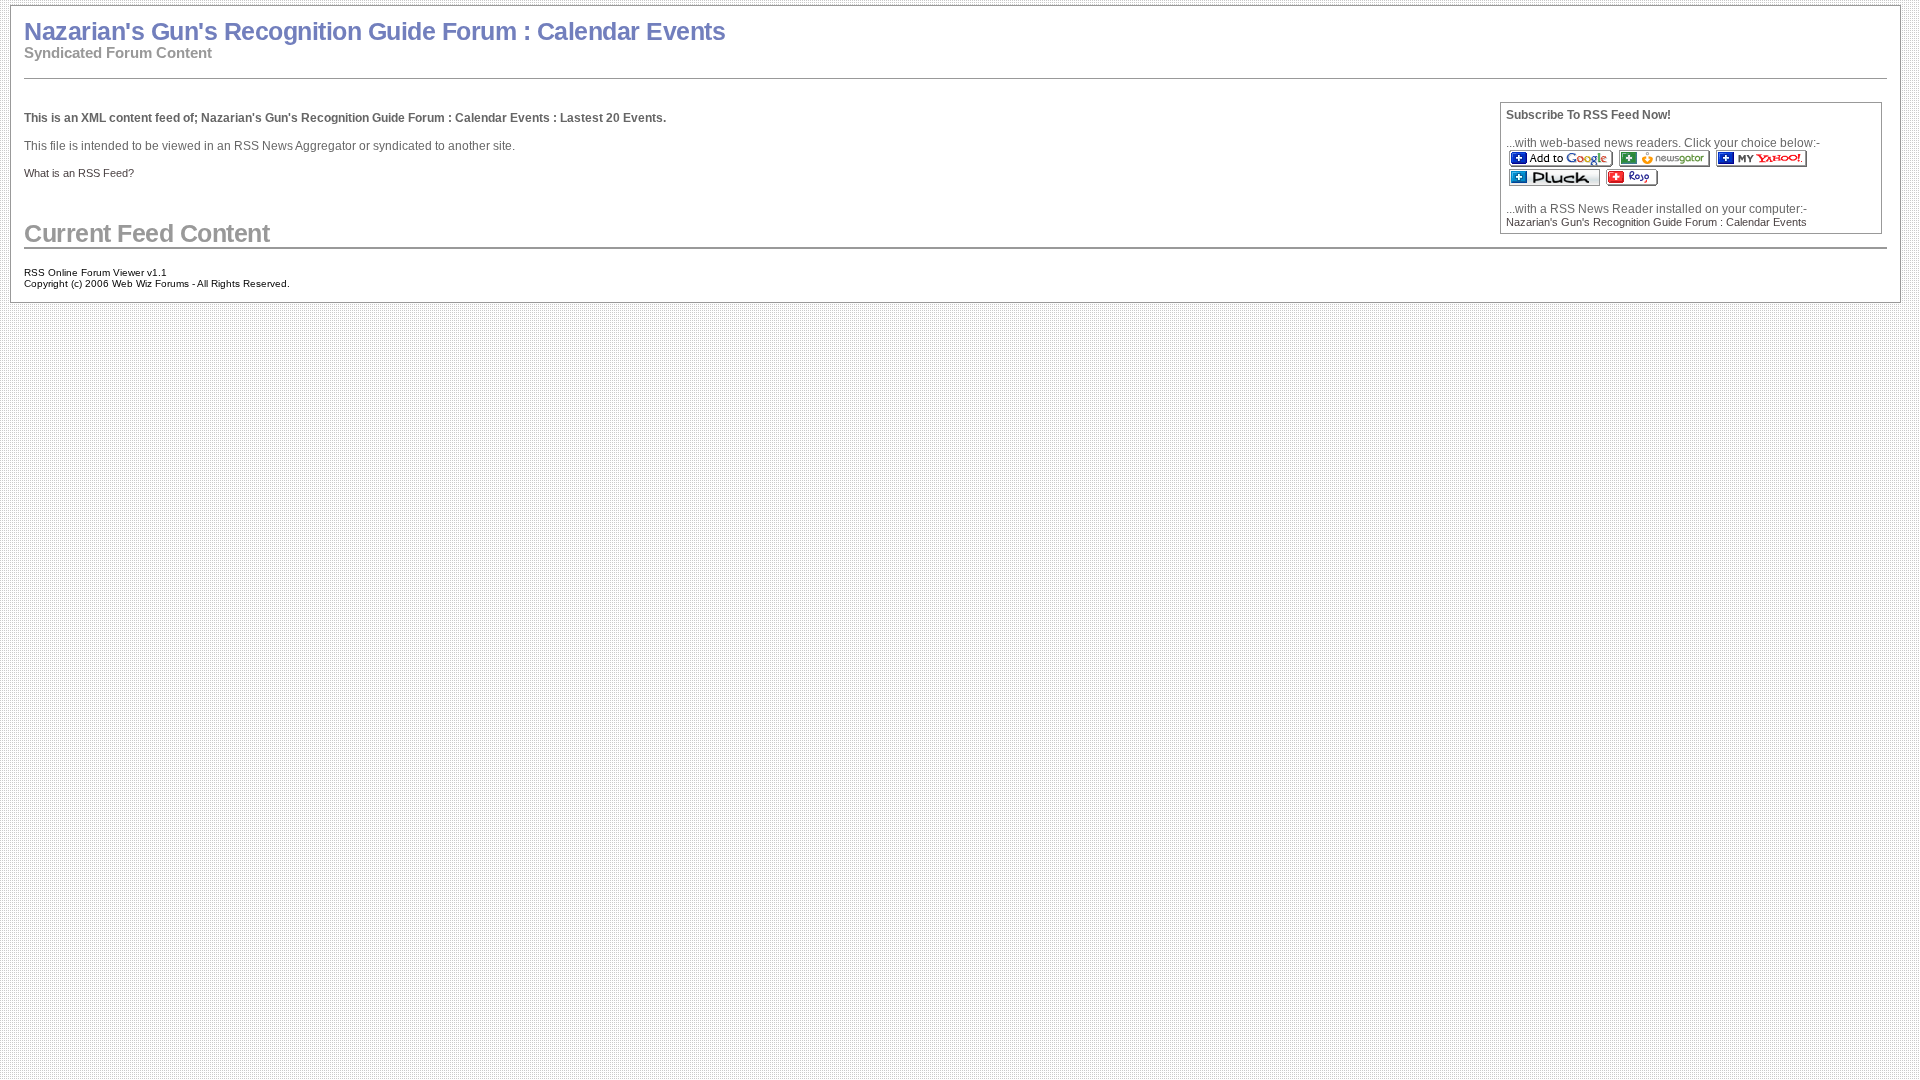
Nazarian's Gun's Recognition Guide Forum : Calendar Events (374, 31)
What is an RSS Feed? (79, 173)
